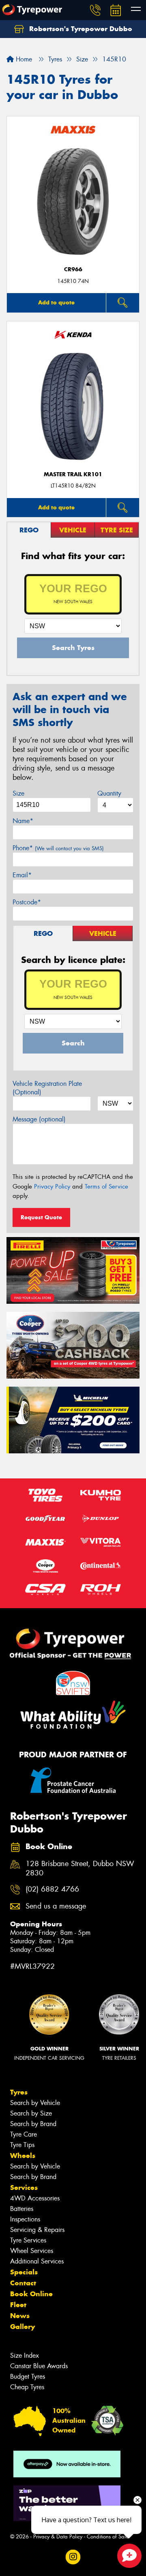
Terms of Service (106, 1187)
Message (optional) (39, 1119)
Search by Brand (33, 2124)
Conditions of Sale (108, 2537)
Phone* (58, 848)
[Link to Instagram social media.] (73, 2557)
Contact (23, 2283)
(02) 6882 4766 (52, 1889)
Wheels (23, 2156)
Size (18, 793)
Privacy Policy (52, 1187)
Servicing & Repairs (37, 2230)
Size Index (25, 2355)
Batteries (22, 2209)
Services (24, 2187)
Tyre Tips (22, 2145)
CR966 (73, 269)
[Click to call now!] (95, 10)
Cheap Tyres (27, 2387)
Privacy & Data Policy (58, 2537)
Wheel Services (32, 2251)
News (20, 2316)
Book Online (31, 2294)
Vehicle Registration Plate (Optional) (47, 1088)
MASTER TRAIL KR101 (73, 474)
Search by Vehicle (35, 2103)
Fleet (18, 2305)
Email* (22, 875)
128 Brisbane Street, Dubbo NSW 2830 (80, 1869)
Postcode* (27, 902)
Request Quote (41, 1217)
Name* (23, 821)
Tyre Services (28, 2240)
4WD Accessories (35, 2198)
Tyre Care (24, 2134)
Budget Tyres (28, 2376)
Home (23, 59)
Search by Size (31, 2113)
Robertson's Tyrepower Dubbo (80, 29)
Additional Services (37, 2261)
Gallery (23, 2327)
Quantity (109, 793)
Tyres (19, 2092)
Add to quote (56, 302)
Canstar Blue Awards (39, 2366)
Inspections (25, 2219)
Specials (24, 2272)
